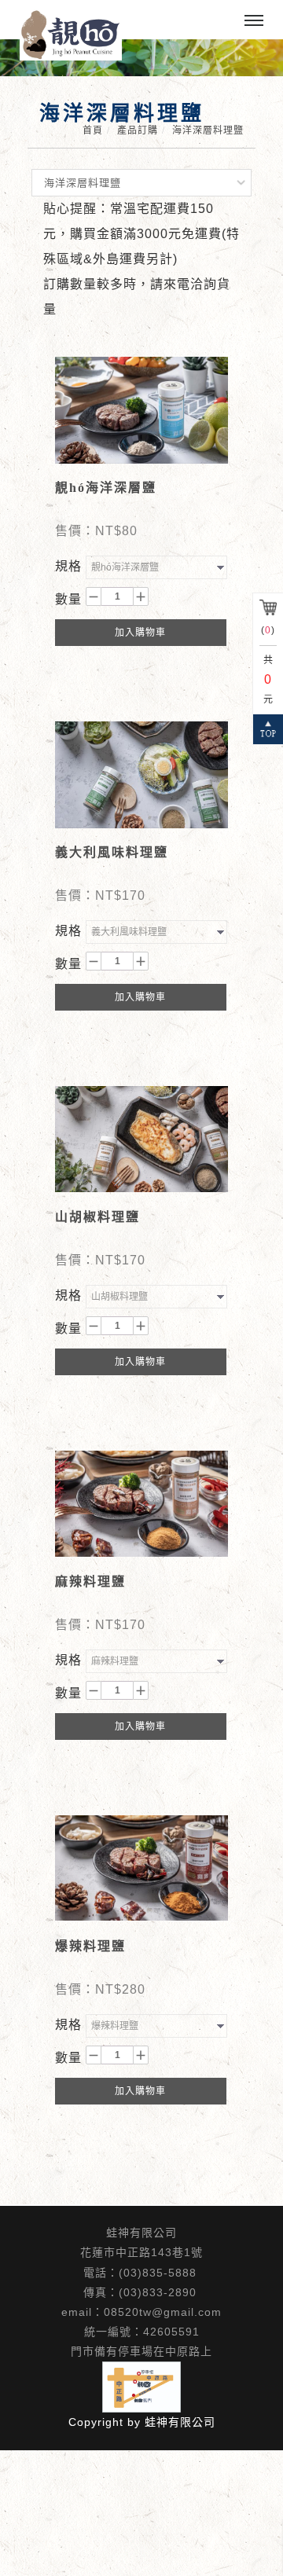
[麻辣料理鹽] (141, 1503)
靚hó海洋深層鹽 (106, 488)
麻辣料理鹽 (90, 1582)
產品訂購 (138, 130)
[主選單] (254, 21)
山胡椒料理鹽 (97, 1217)
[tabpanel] (141, 58)
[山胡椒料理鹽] (141, 1138)
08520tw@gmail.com (163, 2312)
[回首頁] (71, 35)
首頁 (93, 130)
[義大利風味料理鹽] (141, 774)
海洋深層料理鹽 (208, 130)
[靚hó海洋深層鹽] (141, 409)
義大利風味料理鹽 (112, 852)
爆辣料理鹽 (90, 1946)
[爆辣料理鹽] (141, 1867)
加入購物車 (140, 633)
